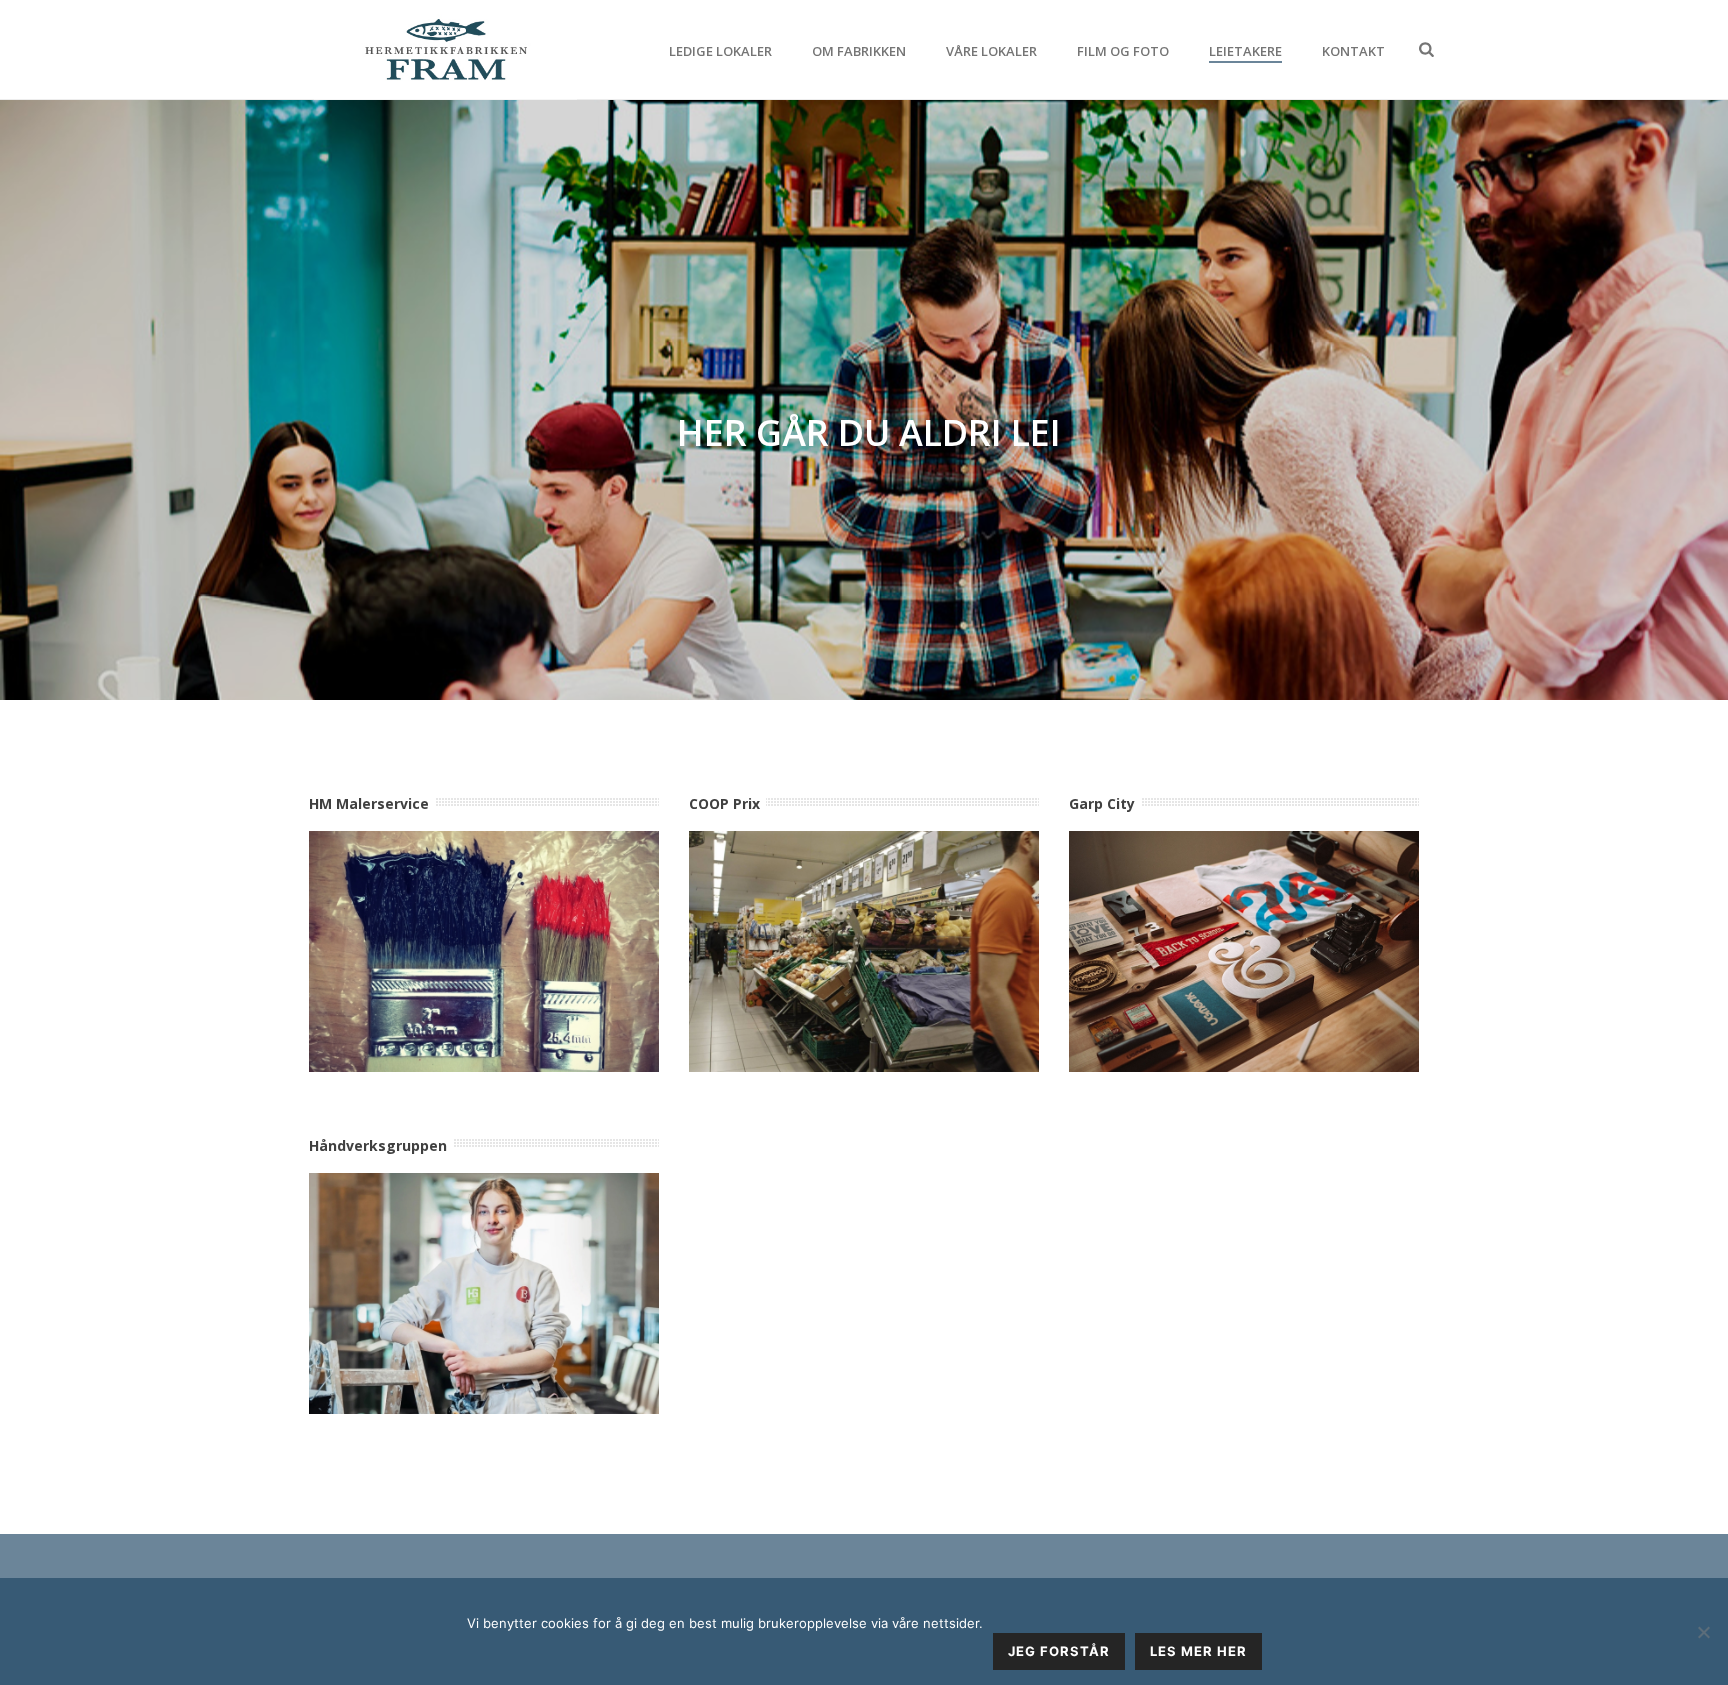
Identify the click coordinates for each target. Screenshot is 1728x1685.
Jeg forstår (1059, 1651)
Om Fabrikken (859, 51)
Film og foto (1123, 51)
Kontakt (1353, 51)
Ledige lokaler (720, 51)
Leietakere (1245, 51)
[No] (1703, 1632)
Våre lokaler (991, 51)
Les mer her (1198, 1651)
